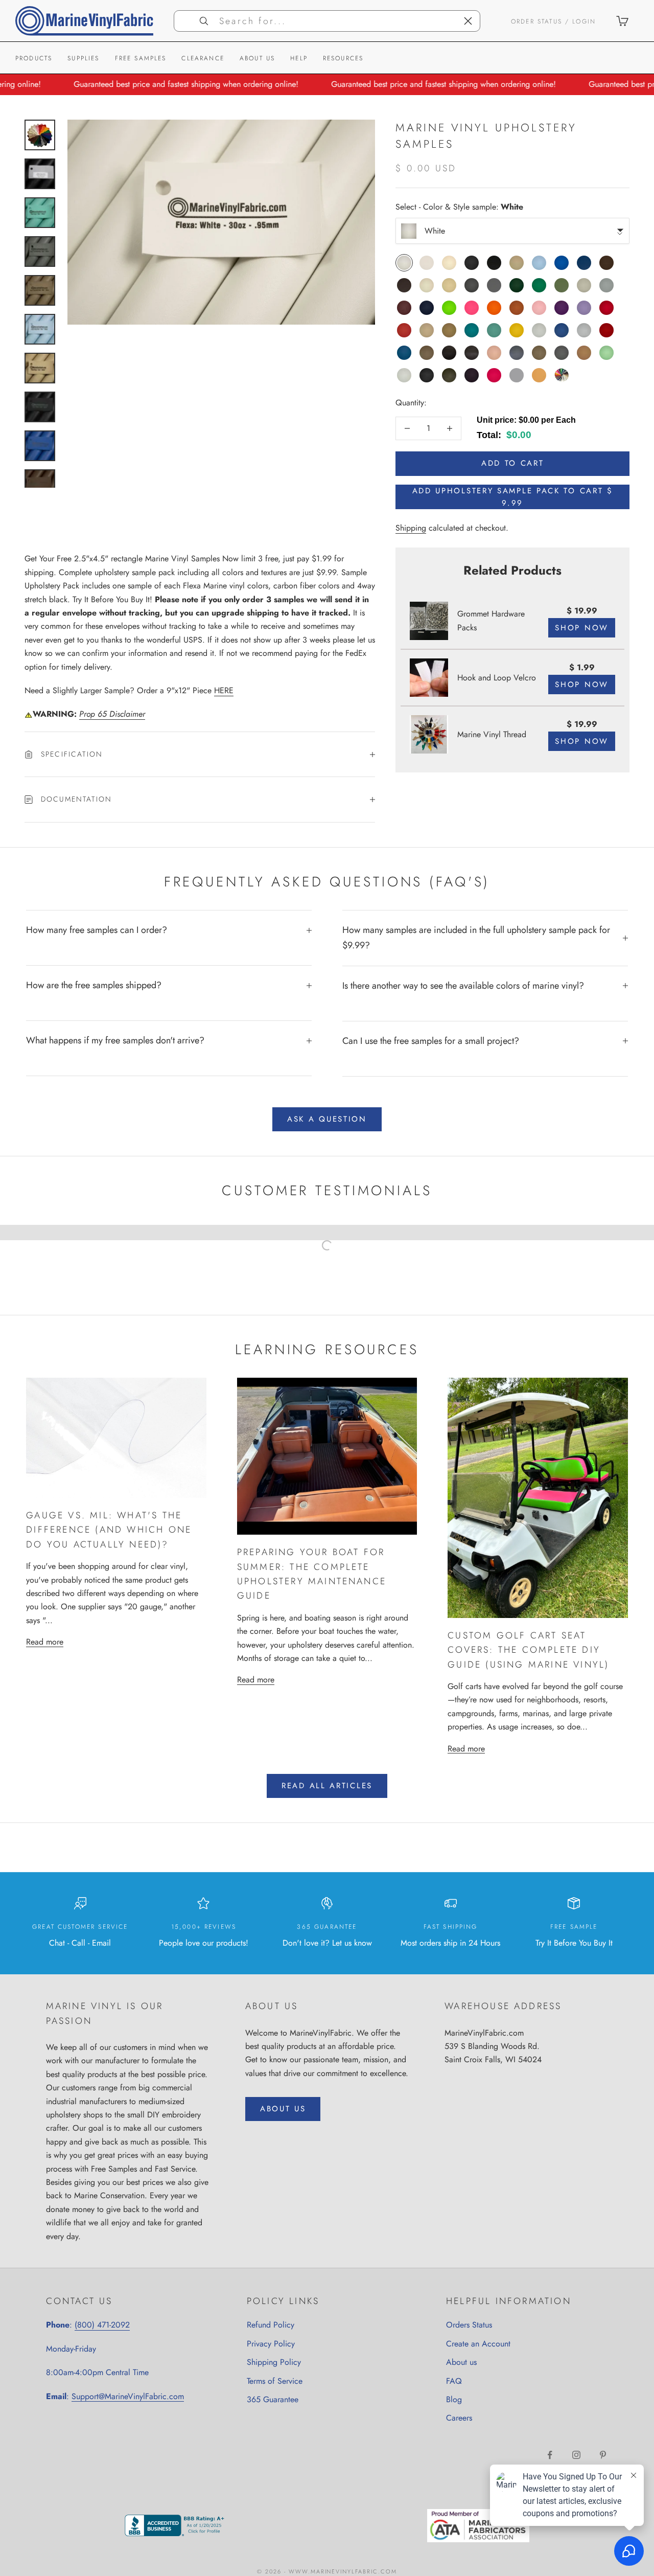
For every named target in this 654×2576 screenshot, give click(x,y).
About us (461, 2362)
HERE (224, 690)
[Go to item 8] (40, 407)
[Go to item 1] (40, 135)
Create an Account (478, 2344)
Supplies (83, 58)
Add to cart (513, 463)
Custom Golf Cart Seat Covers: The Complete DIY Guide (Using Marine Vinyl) (528, 1650)
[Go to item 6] (40, 329)
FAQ (454, 2381)
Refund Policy (271, 2325)
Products (34, 58)
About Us (257, 58)
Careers (459, 2418)
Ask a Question (327, 1119)
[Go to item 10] (40, 485)
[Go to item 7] (40, 368)
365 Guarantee (273, 2399)
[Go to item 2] (40, 174)
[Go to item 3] (40, 213)
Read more (45, 1642)
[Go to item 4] (40, 252)
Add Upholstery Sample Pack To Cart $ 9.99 (513, 497)
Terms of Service (275, 2381)
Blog (454, 2399)
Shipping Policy (274, 2362)
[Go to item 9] (40, 446)
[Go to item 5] (40, 290)
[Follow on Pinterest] (603, 2455)
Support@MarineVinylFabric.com (128, 2396)
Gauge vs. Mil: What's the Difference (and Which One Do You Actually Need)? (109, 1530)
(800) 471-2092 (102, 2325)
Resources (343, 58)
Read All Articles (327, 1786)
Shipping (411, 528)
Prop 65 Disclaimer (112, 714)
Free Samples (141, 58)
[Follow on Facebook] (550, 2455)
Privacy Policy (271, 2344)
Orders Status (469, 2325)
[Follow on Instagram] (576, 2455)
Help (299, 58)
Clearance (203, 58)
